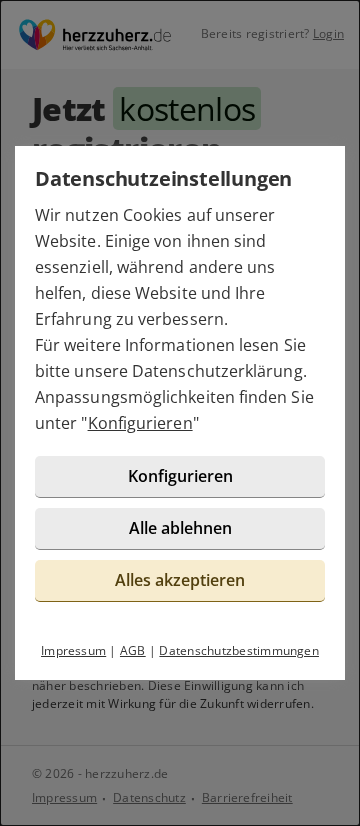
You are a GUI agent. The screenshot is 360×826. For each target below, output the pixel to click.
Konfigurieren (140, 423)
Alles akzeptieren (180, 580)
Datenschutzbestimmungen (239, 650)
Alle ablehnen (180, 528)
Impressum (73, 650)
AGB (133, 650)
